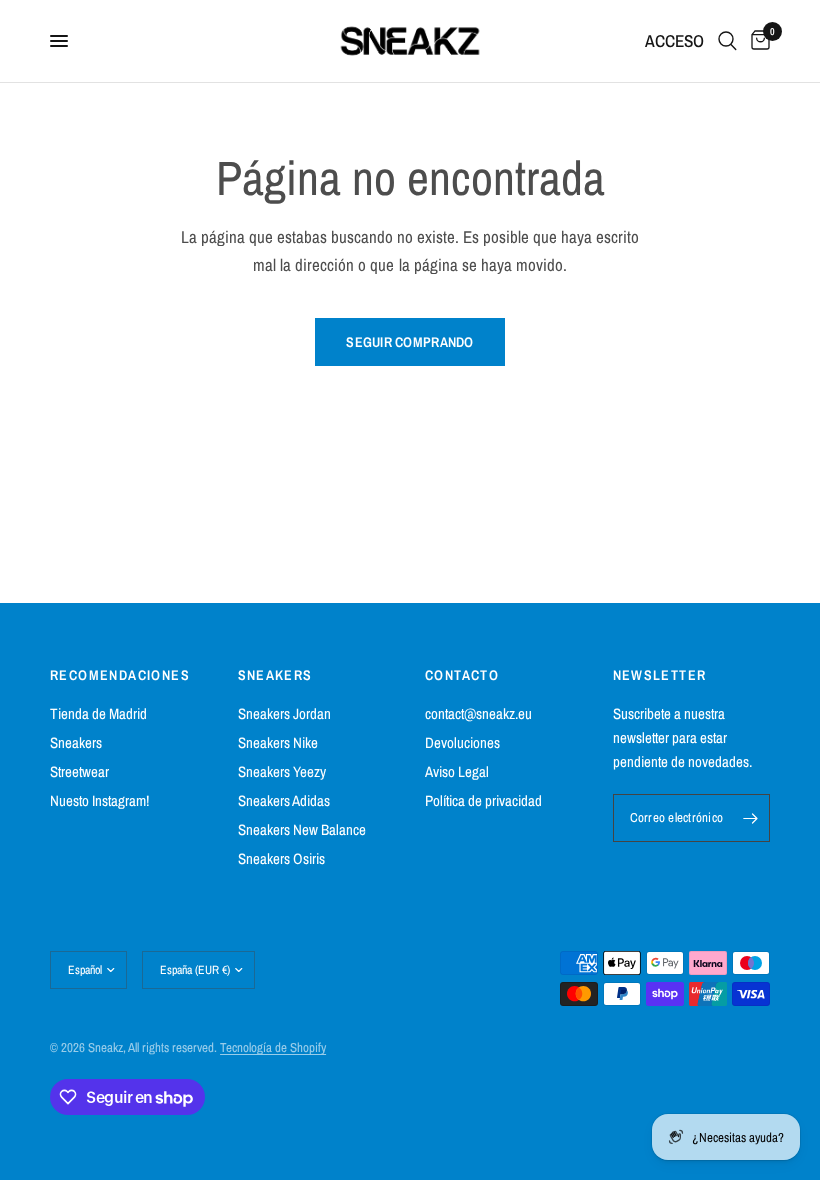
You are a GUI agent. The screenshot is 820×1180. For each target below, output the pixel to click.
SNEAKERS (275, 675)
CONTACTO (462, 675)
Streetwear (79, 771)
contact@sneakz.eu (478, 713)
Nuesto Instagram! (99, 800)
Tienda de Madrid (98, 713)
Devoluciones (462, 742)
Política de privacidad (483, 800)
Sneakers (76, 742)
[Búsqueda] (727, 41)
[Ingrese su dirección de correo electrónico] (750, 818)
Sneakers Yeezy (282, 771)
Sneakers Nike (278, 742)
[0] (757, 41)
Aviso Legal (457, 771)
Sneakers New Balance (302, 829)
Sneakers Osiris (281, 858)
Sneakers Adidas (284, 800)
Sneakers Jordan (284, 713)
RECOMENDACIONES (120, 675)
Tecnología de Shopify (273, 1047)
